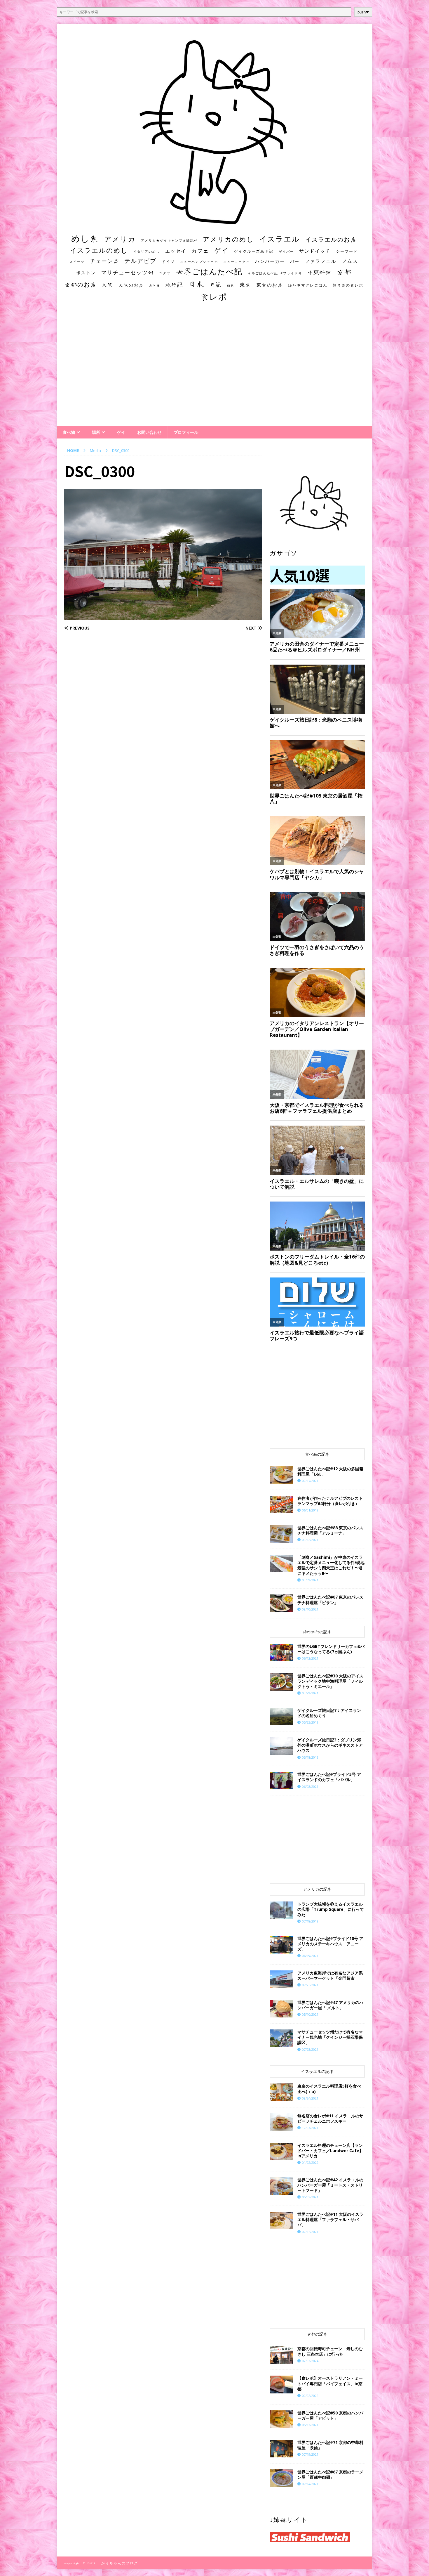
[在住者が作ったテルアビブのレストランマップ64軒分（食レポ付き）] (281, 1504)
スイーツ (77, 262)
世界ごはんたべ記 (209, 271)
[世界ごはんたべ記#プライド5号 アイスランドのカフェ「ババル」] (281, 1781)
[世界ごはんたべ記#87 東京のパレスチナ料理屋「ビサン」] (281, 1603)
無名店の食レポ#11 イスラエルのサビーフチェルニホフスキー (330, 2118)
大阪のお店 (131, 285)
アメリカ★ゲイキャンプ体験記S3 (169, 240)
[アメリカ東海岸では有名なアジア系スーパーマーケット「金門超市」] (281, 1979)
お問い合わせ (149, 432)
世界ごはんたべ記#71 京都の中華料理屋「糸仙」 (330, 2445)
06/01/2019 (310, 1510)
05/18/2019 (310, 1757)
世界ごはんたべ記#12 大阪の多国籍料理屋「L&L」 (330, 1471)
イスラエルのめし (99, 250)
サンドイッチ (315, 251)
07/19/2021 (310, 2454)
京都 (344, 272)
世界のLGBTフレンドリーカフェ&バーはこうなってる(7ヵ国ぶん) (331, 1649)
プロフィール (186, 432)
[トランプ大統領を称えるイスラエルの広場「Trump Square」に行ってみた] (281, 1910)
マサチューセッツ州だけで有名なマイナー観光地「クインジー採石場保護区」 (330, 2037)
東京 (245, 285)
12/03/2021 (310, 2128)
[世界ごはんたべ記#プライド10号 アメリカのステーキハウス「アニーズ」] (281, 1945)
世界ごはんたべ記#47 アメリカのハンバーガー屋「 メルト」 (330, 2005)
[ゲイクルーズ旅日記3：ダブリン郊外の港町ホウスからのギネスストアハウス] (281, 1746)
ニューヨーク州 (237, 262)
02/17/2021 (310, 1481)
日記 (216, 285)
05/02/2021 (310, 2197)
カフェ (200, 251)
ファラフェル (320, 261)
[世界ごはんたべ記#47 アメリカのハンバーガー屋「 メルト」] (281, 2009)
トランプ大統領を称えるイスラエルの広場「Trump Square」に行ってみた (331, 1909)
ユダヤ (165, 273)
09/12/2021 (310, 1540)
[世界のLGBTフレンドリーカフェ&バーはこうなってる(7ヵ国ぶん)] (281, 1653)
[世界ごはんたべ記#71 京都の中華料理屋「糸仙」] (281, 2449)
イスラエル (280, 239)
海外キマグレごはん (308, 285)
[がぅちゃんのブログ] (214, 222)
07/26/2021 (310, 1985)
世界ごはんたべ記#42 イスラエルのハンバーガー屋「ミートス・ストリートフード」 (330, 2185)
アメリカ (120, 239)
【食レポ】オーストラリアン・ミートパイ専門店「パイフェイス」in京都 (330, 2383)
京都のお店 (81, 284)
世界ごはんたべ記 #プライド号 (275, 273)
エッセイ (176, 251)
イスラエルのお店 (331, 239)
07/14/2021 (310, 2484)
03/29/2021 (310, 1693)
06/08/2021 (310, 1787)
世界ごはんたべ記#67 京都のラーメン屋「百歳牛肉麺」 (330, 2474)
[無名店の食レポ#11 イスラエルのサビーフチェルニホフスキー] (281, 2122)
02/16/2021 (310, 2232)
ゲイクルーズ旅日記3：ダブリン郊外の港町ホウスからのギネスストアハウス (330, 1745)
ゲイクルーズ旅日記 (254, 251)
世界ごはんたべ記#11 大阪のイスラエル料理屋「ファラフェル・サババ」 (330, 2219)
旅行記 (174, 285)
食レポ (214, 297)
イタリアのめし (147, 251)
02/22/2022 (310, 2396)
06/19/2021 (310, 1956)
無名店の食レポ (348, 285)
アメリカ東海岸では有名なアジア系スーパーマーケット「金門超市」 (330, 1976)
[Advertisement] (214, 370)
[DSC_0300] (163, 617)
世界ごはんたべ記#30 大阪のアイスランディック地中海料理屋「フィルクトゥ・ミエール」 (330, 1681)
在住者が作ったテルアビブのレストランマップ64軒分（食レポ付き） (330, 1501)
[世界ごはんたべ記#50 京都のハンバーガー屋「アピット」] (281, 2419)
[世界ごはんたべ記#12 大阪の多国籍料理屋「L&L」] (281, 1475)
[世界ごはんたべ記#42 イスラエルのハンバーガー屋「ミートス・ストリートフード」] (281, 2186)
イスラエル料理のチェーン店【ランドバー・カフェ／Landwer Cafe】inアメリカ (330, 2151)
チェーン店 (104, 261)
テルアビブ (140, 261)
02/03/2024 (310, 2361)
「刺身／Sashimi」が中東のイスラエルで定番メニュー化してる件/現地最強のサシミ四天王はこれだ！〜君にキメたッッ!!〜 (331, 1565)
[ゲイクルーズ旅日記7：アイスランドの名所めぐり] (281, 1717)
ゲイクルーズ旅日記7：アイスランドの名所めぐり (329, 1713)
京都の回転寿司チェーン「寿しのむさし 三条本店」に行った (330, 2351)
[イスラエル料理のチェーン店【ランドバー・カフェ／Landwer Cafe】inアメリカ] (281, 2152)
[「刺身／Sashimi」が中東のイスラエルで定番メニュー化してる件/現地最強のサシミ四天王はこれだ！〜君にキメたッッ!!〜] (281, 1563)
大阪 (108, 285)
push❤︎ (363, 12)
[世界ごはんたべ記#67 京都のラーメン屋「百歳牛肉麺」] (281, 2478)
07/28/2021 (310, 2049)
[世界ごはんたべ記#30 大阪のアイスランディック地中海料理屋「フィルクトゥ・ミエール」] (281, 1682)
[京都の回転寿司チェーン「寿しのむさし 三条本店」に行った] (281, 2355)
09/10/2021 (310, 1609)
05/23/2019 (310, 1722)
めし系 (85, 238)
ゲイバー (286, 252)
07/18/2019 (310, 1921)
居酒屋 (155, 285)
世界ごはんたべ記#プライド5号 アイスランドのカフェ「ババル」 (329, 1777)
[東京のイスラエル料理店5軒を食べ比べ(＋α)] (281, 2092)
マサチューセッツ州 (128, 272)
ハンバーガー (270, 261)
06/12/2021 (310, 1658)
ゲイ (222, 250)
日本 (196, 284)
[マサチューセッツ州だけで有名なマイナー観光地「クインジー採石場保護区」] (281, 2038)
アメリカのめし (228, 239)
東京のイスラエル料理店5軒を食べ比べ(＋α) (329, 2089)
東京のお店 (270, 285)
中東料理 (320, 272)
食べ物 (69, 432)
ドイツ (168, 261)
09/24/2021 (310, 2098)
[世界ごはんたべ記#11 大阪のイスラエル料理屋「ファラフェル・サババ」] (281, 2220)
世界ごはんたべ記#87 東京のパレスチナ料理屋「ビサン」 (330, 1600)
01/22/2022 (310, 2162)
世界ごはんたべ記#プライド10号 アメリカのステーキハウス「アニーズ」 (330, 1944)
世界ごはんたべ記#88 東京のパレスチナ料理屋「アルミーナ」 (330, 1530)
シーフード (347, 251)
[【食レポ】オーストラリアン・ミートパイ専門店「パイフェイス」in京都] (281, 2384)
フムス (350, 261)
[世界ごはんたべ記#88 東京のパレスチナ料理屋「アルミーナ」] (281, 1534)
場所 (96, 432)
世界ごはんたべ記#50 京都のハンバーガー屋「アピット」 (330, 2415)
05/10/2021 (310, 2014)
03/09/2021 (310, 1580)
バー (295, 261)
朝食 (231, 285)
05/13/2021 (310, 2425)
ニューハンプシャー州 (199, 262)
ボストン (86, 273)
